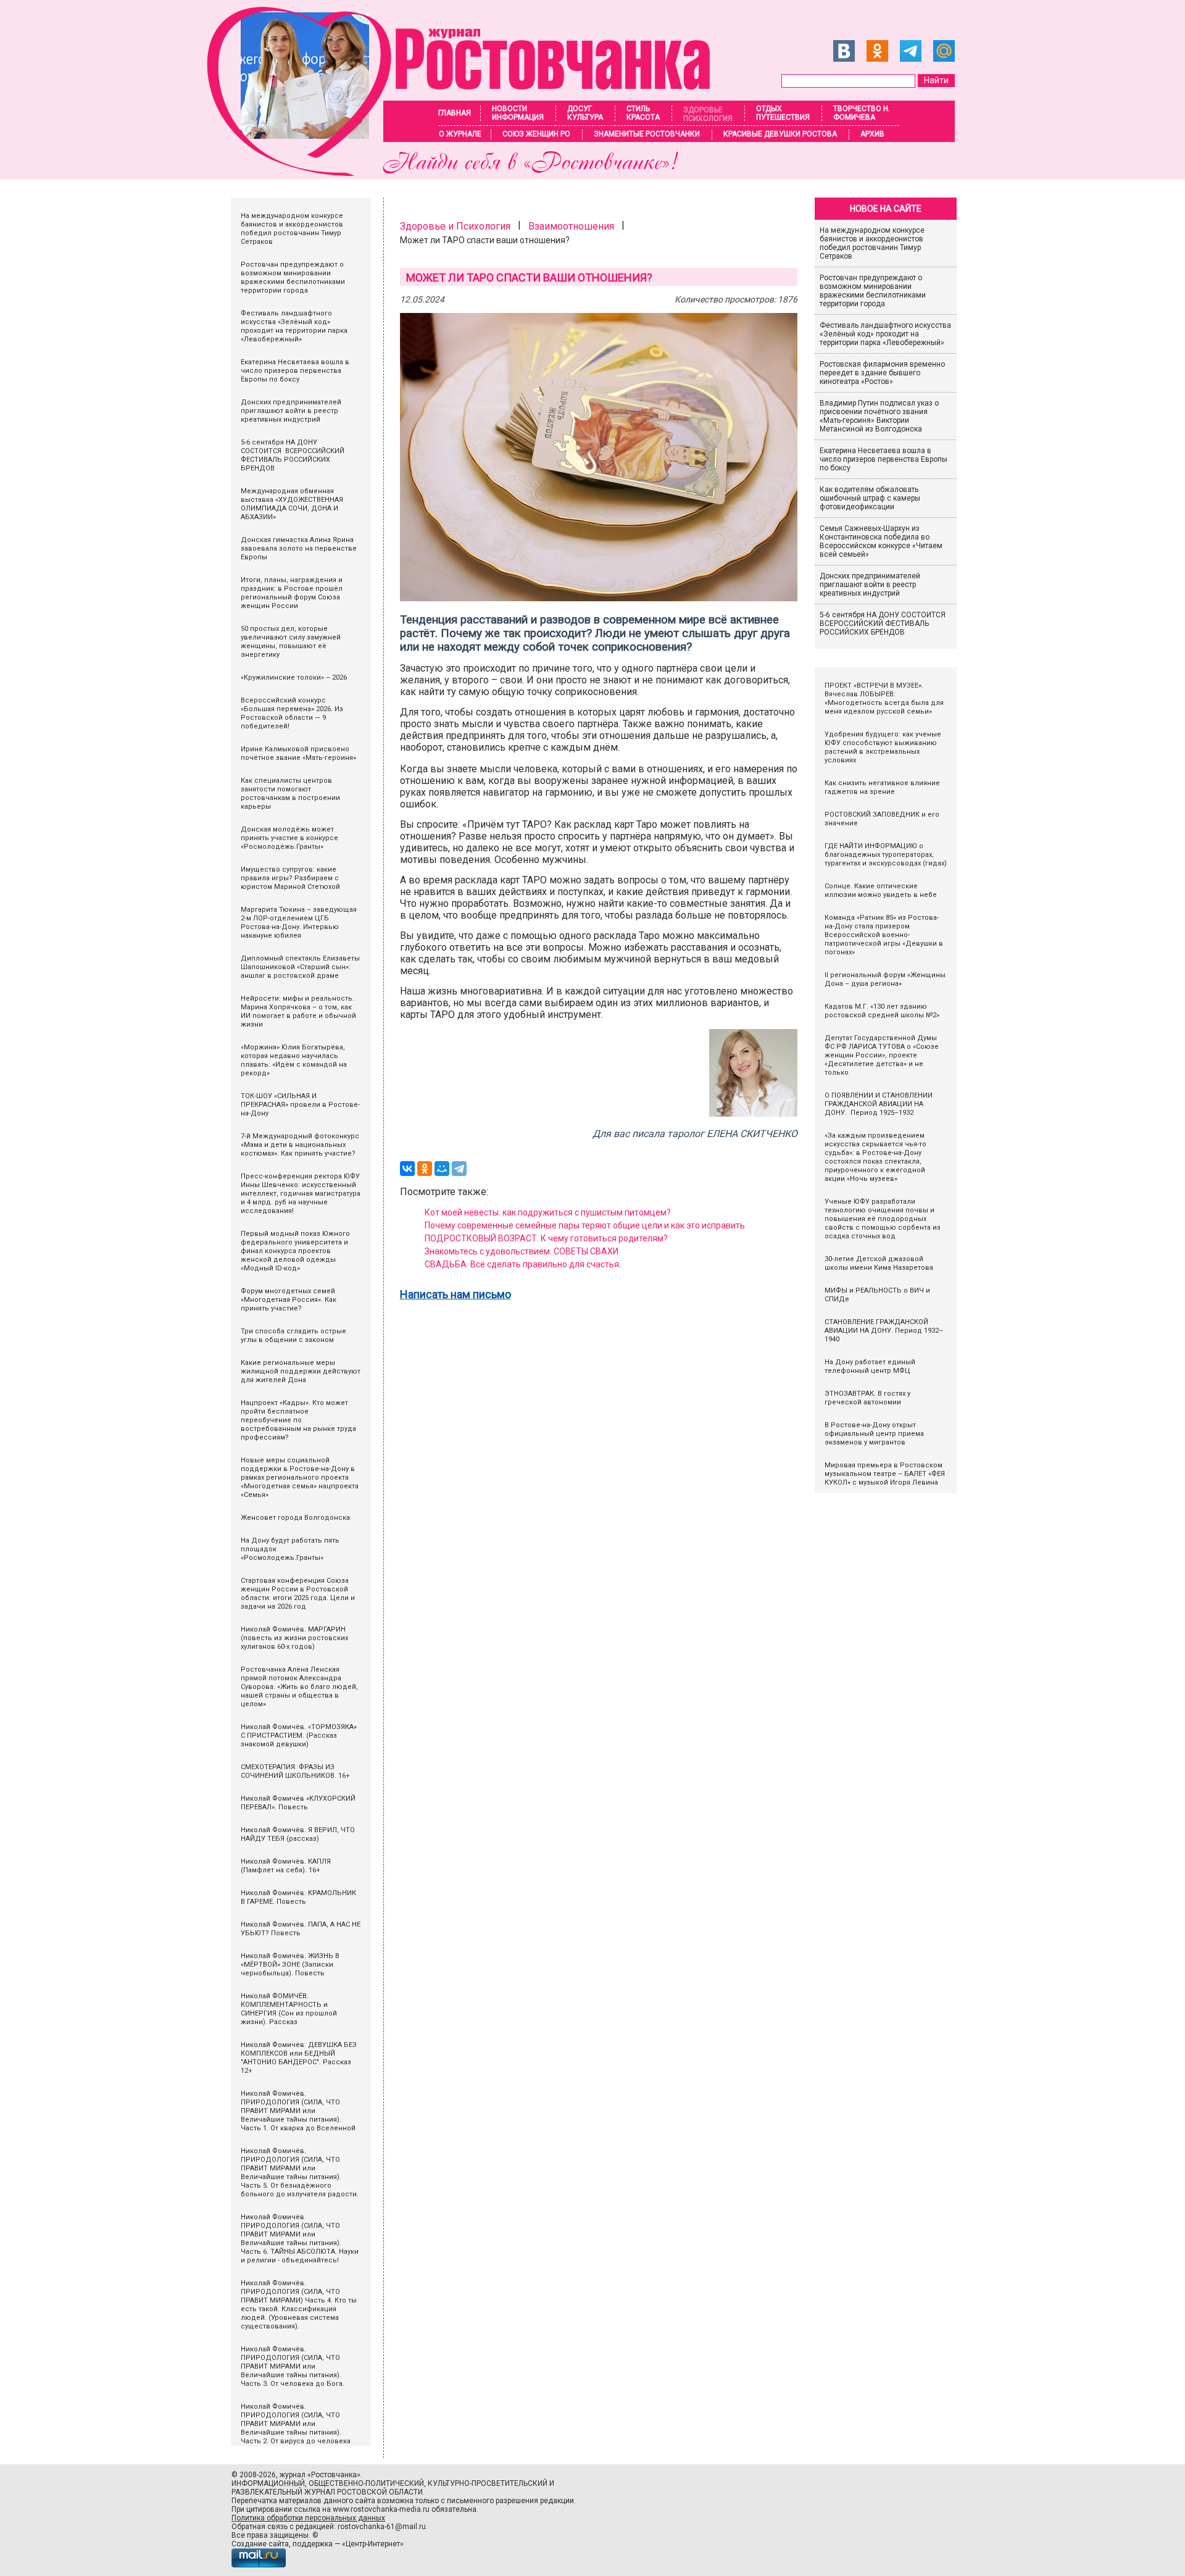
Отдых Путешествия (783, 113)
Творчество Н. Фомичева (862, 113)
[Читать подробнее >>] (466, 173)
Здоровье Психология (708, 114)
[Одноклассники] (425, 1169)
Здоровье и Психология (455, 226)
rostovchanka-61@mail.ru (382, 2527)
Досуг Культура (585, 113)
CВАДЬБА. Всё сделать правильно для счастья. (523, 1264)
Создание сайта (260, 2544)
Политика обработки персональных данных (308, 2518)
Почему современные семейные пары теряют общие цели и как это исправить (585, 1225)
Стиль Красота (643, 113)
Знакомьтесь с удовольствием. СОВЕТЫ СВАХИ (522, 1251)
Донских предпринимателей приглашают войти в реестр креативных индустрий (870, 585)
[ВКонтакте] (407, 1169)
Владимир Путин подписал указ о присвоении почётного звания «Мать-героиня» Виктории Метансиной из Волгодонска (879, 416)
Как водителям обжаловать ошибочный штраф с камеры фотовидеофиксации (870, 498)
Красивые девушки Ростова (780, 134)
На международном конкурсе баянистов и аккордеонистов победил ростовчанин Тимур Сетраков (872, 243)
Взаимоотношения (571, 226)
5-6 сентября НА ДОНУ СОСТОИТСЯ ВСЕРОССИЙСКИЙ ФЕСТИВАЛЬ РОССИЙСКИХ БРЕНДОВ (884, 623)
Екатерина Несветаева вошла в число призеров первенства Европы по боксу (884, 459)
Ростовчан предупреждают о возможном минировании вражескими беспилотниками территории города (873, 291)
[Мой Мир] (442, 1169)
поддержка (313, 2544)
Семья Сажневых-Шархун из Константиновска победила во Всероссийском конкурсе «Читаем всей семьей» (881, 541)
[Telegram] (459, 1169)
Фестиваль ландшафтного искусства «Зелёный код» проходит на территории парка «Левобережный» (885, 334)
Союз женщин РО (536, 134)
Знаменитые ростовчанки (647, 134)
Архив (872, 134)
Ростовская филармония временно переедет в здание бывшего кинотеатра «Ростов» (882, 373)
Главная (455, 113)
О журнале (460, 134)
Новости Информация (518, 113)
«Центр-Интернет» (373, 2544)
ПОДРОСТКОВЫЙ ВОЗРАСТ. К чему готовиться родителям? (546, 1238)
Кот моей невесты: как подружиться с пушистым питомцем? (548, 1212)
